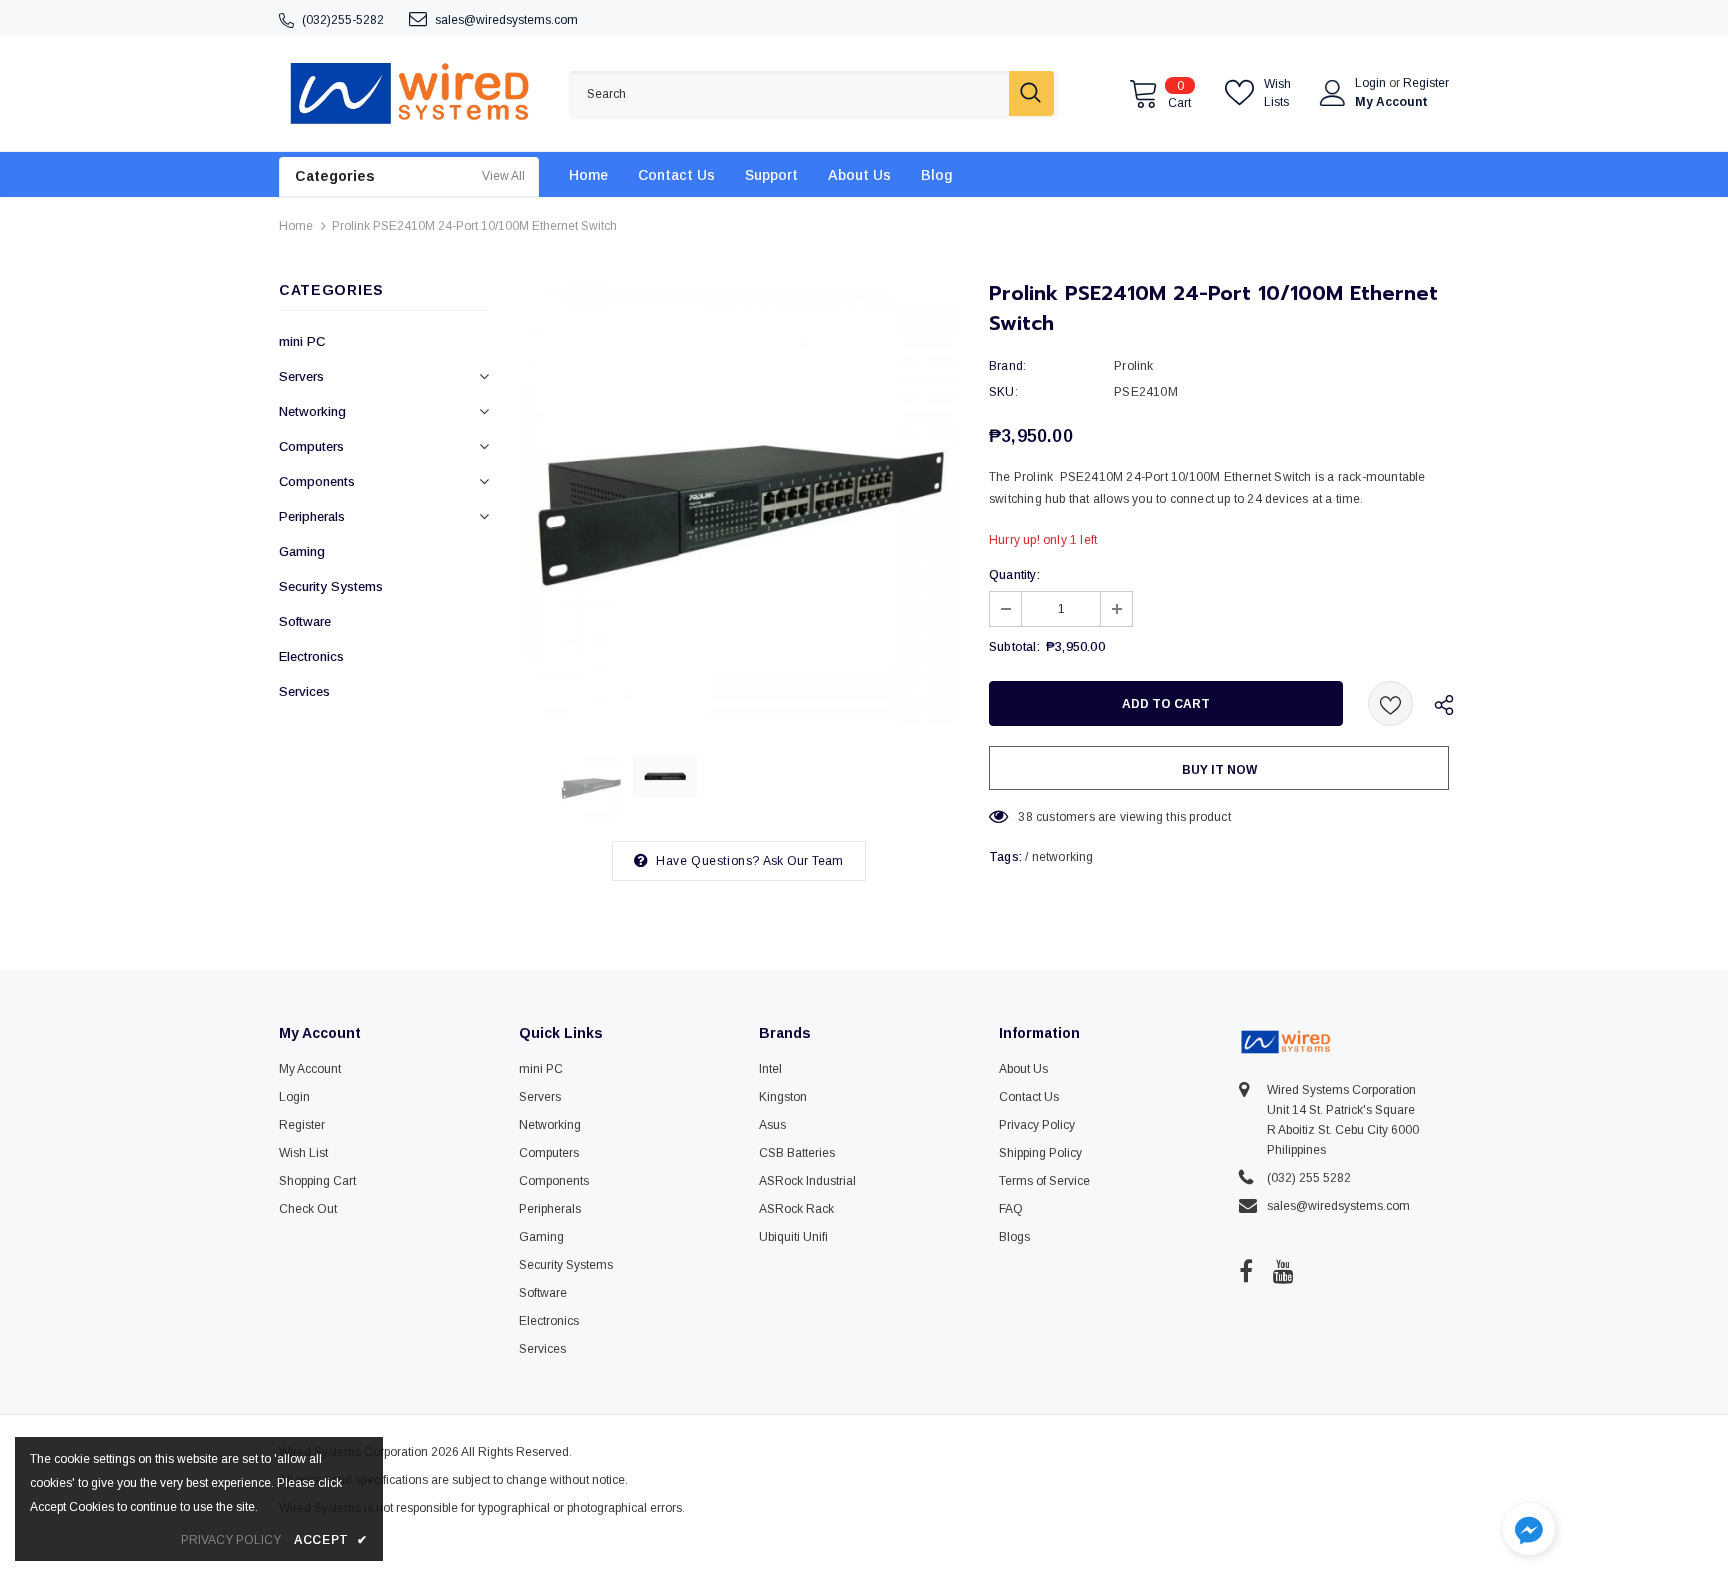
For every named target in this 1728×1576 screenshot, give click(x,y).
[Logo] (409, 93)
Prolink (1133, 366)
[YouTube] (1283, 1271)
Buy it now (1219, 770)
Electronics (311, 656)
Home (296, 226)
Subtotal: (1014, 647)
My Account (1391, 102)
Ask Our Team (803, 861)
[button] (1529, 1531)
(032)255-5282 (343, 20)
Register (1426, 83)
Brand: (1007, 366)
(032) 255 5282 (1309, 1178)
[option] (739, 505)
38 (1025, 817)
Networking (312, 411)
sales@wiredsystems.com (506, 20)
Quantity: (1014, 575)
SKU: (1003, 392)
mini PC (302, 341)
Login (1372, 83)
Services (304, 691)
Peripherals (312, 516)
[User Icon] (1333, 93)
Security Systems (331, 586)
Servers (301, 376)
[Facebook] (1246, 1271)
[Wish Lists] (1390, 703)
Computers (311, 446)
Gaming (302, 551)
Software (305, 621)
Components (317, 481)
